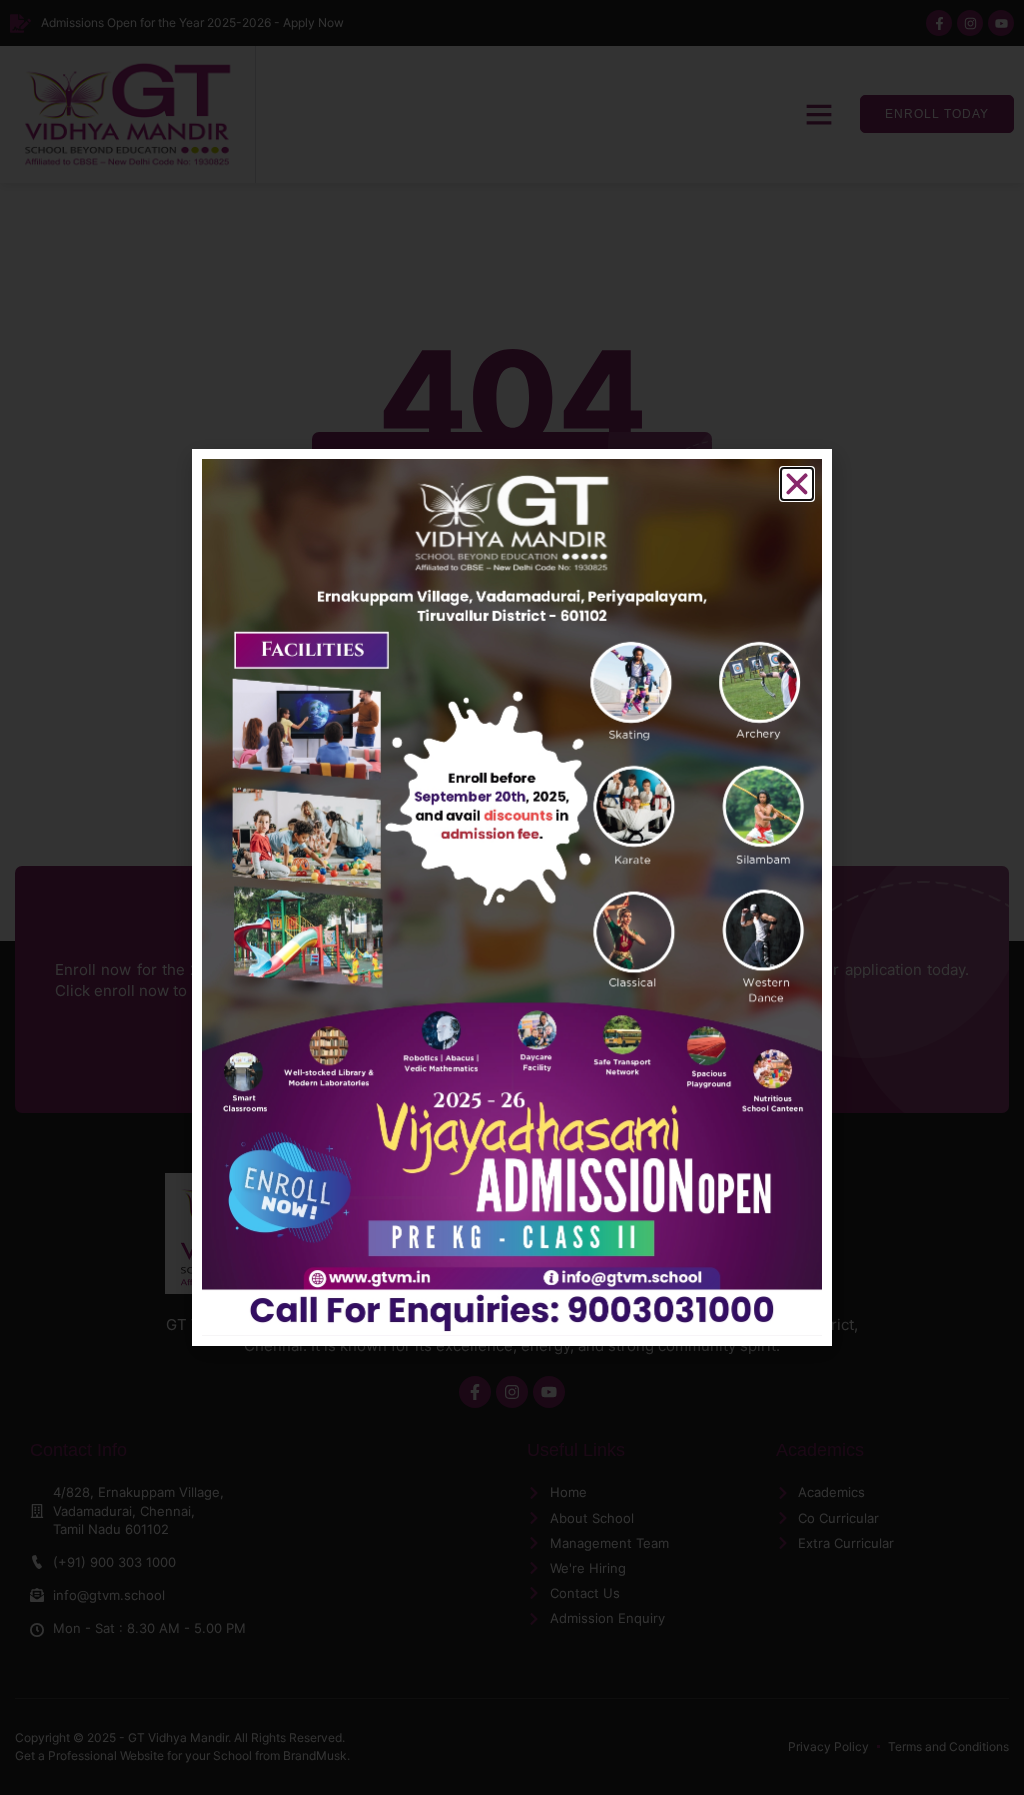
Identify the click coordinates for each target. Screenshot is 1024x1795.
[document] (512, 897)
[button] (797, 484)
